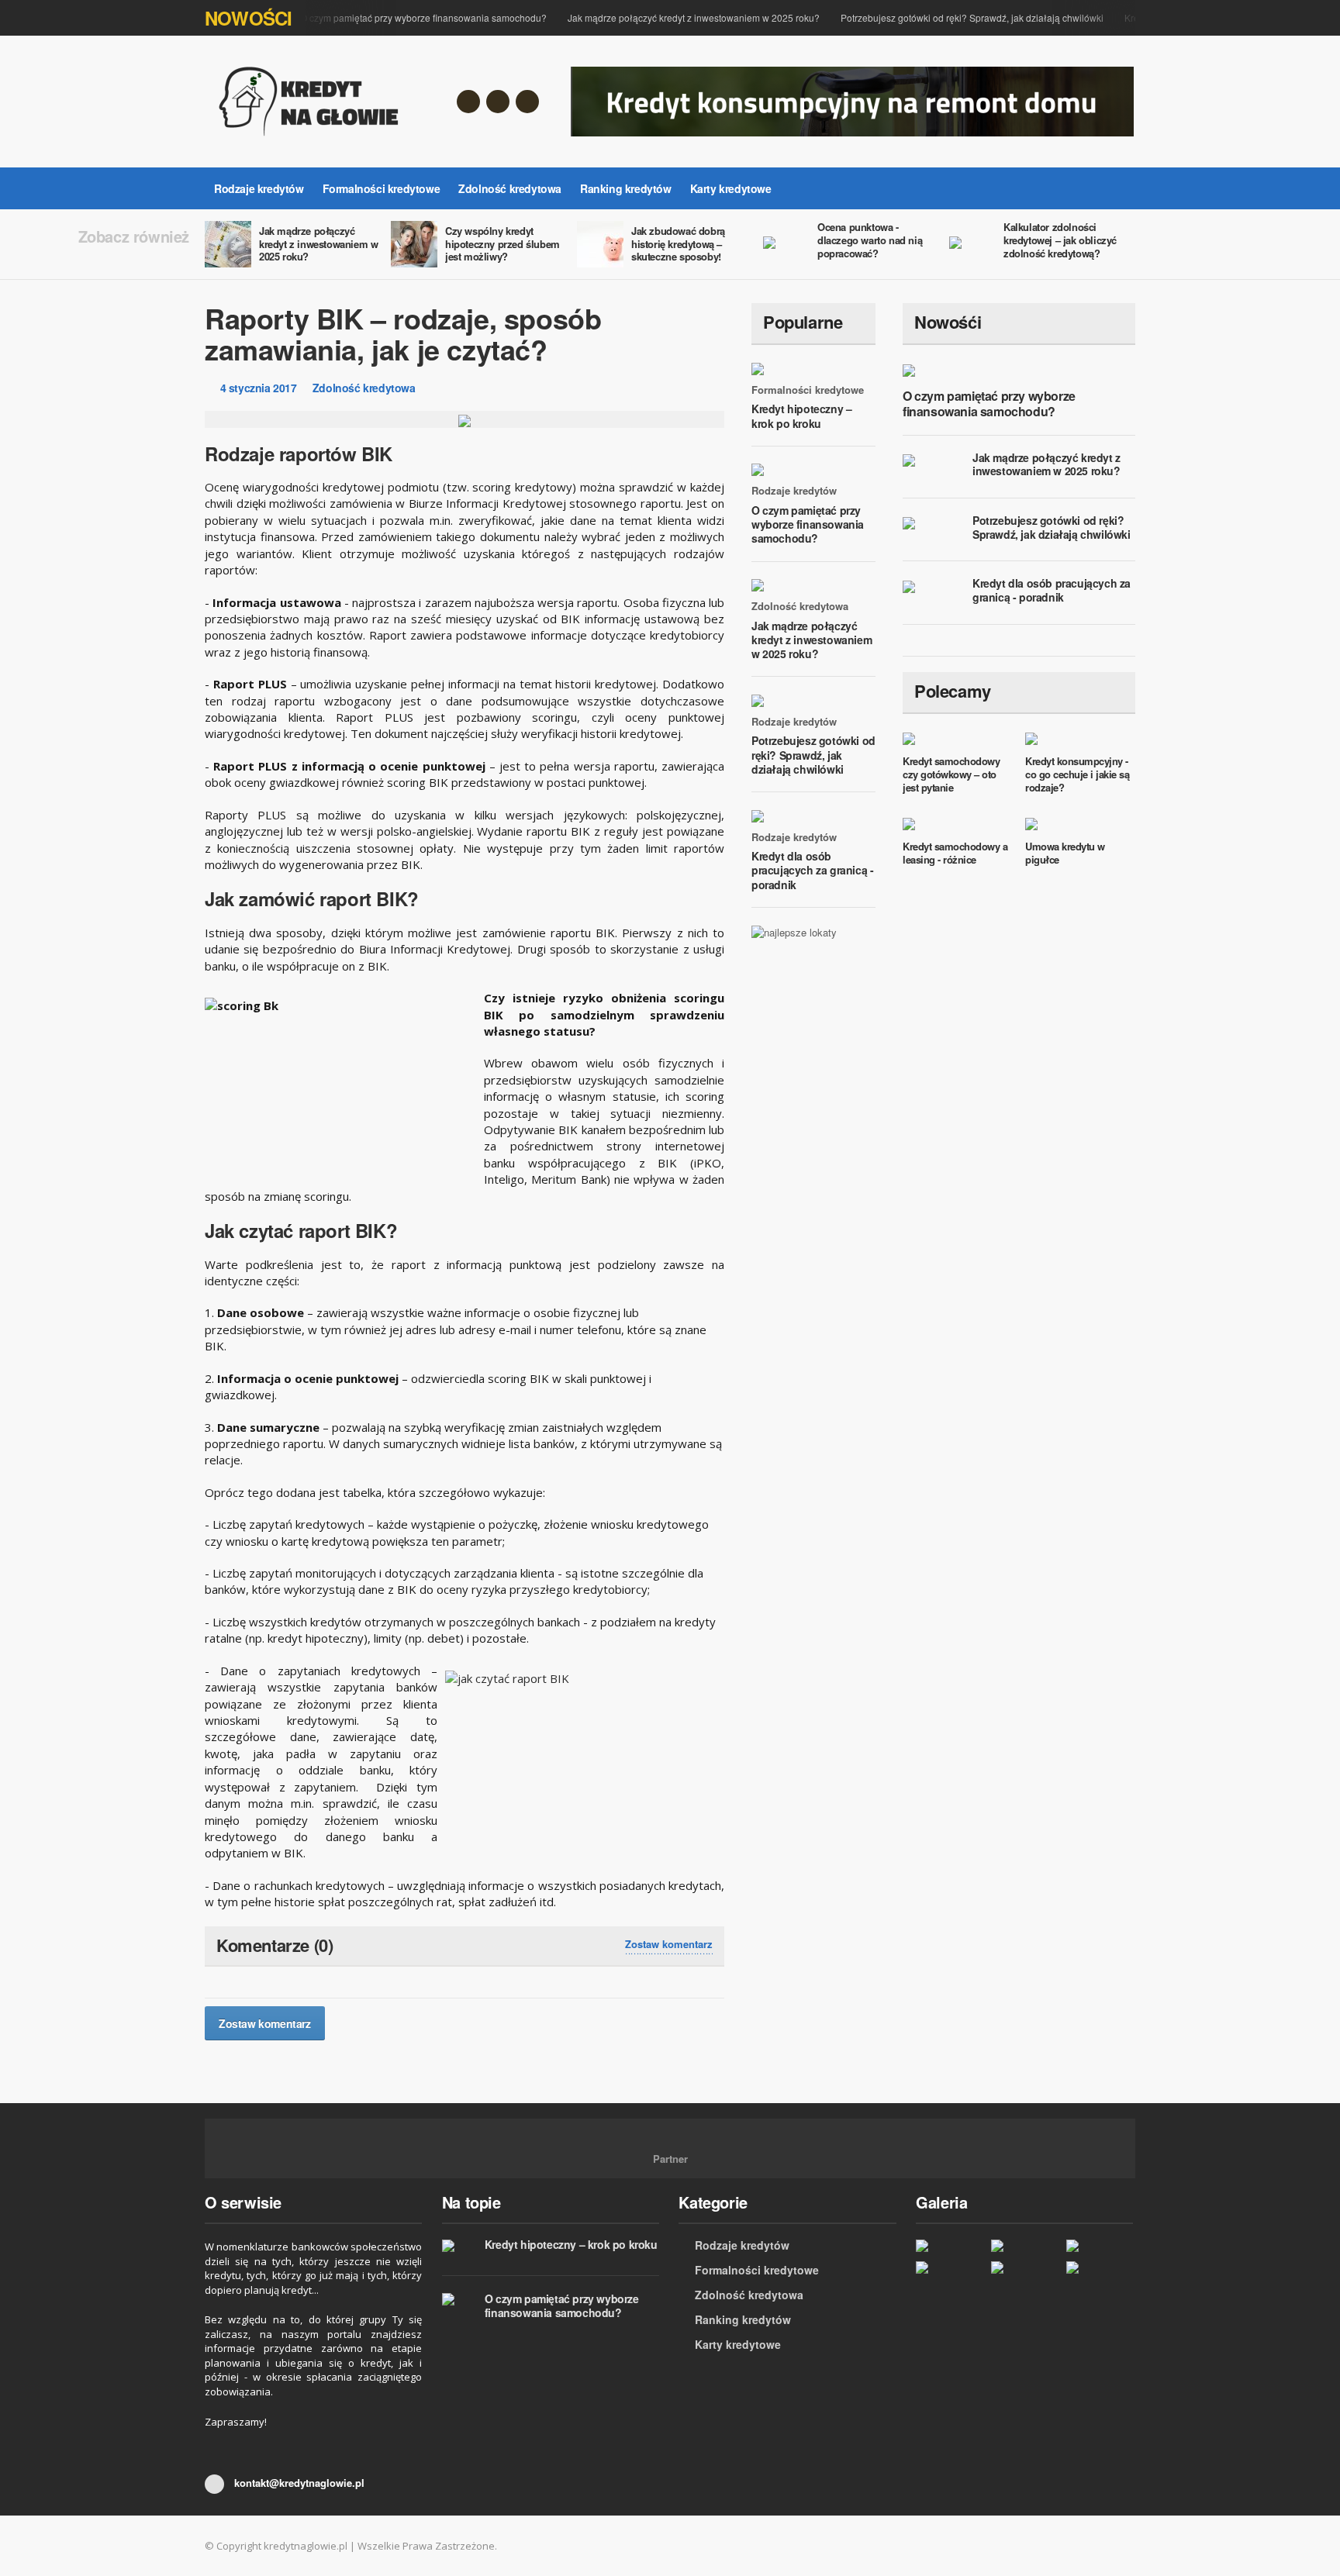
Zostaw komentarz (669, 1944)
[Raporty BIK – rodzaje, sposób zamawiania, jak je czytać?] (950, 2267)
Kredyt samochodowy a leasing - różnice (955, 853)
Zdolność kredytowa (510, 188)
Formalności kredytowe (382, 188)
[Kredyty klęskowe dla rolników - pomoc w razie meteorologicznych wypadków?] (1100, 2267)
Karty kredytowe (731, 188)
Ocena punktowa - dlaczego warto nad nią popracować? (870, 240)
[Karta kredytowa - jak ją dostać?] (1025, 2245)
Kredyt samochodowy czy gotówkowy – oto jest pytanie (951, 774)
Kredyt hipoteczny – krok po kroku (801, 416)
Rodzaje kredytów (259, 188)
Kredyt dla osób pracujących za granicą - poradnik (812, 870)
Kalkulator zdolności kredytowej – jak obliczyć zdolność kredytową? (1060, 240)
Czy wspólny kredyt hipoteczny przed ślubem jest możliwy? (502, 244)
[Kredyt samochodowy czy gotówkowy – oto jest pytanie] (1025, 2267)
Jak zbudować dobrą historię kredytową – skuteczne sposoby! (678, 244)
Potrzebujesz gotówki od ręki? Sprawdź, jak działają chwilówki (953, 17)
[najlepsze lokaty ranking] (794, 931)
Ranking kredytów (626, 188)
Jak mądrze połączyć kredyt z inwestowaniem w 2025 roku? (675, 17)
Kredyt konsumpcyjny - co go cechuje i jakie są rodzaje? (1077, 774)
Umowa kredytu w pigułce (1065, 853)
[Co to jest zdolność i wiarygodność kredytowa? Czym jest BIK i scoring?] (950, 2245)
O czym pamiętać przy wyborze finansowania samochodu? (405, 17)
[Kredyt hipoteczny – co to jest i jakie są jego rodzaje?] (1100, 2245)
